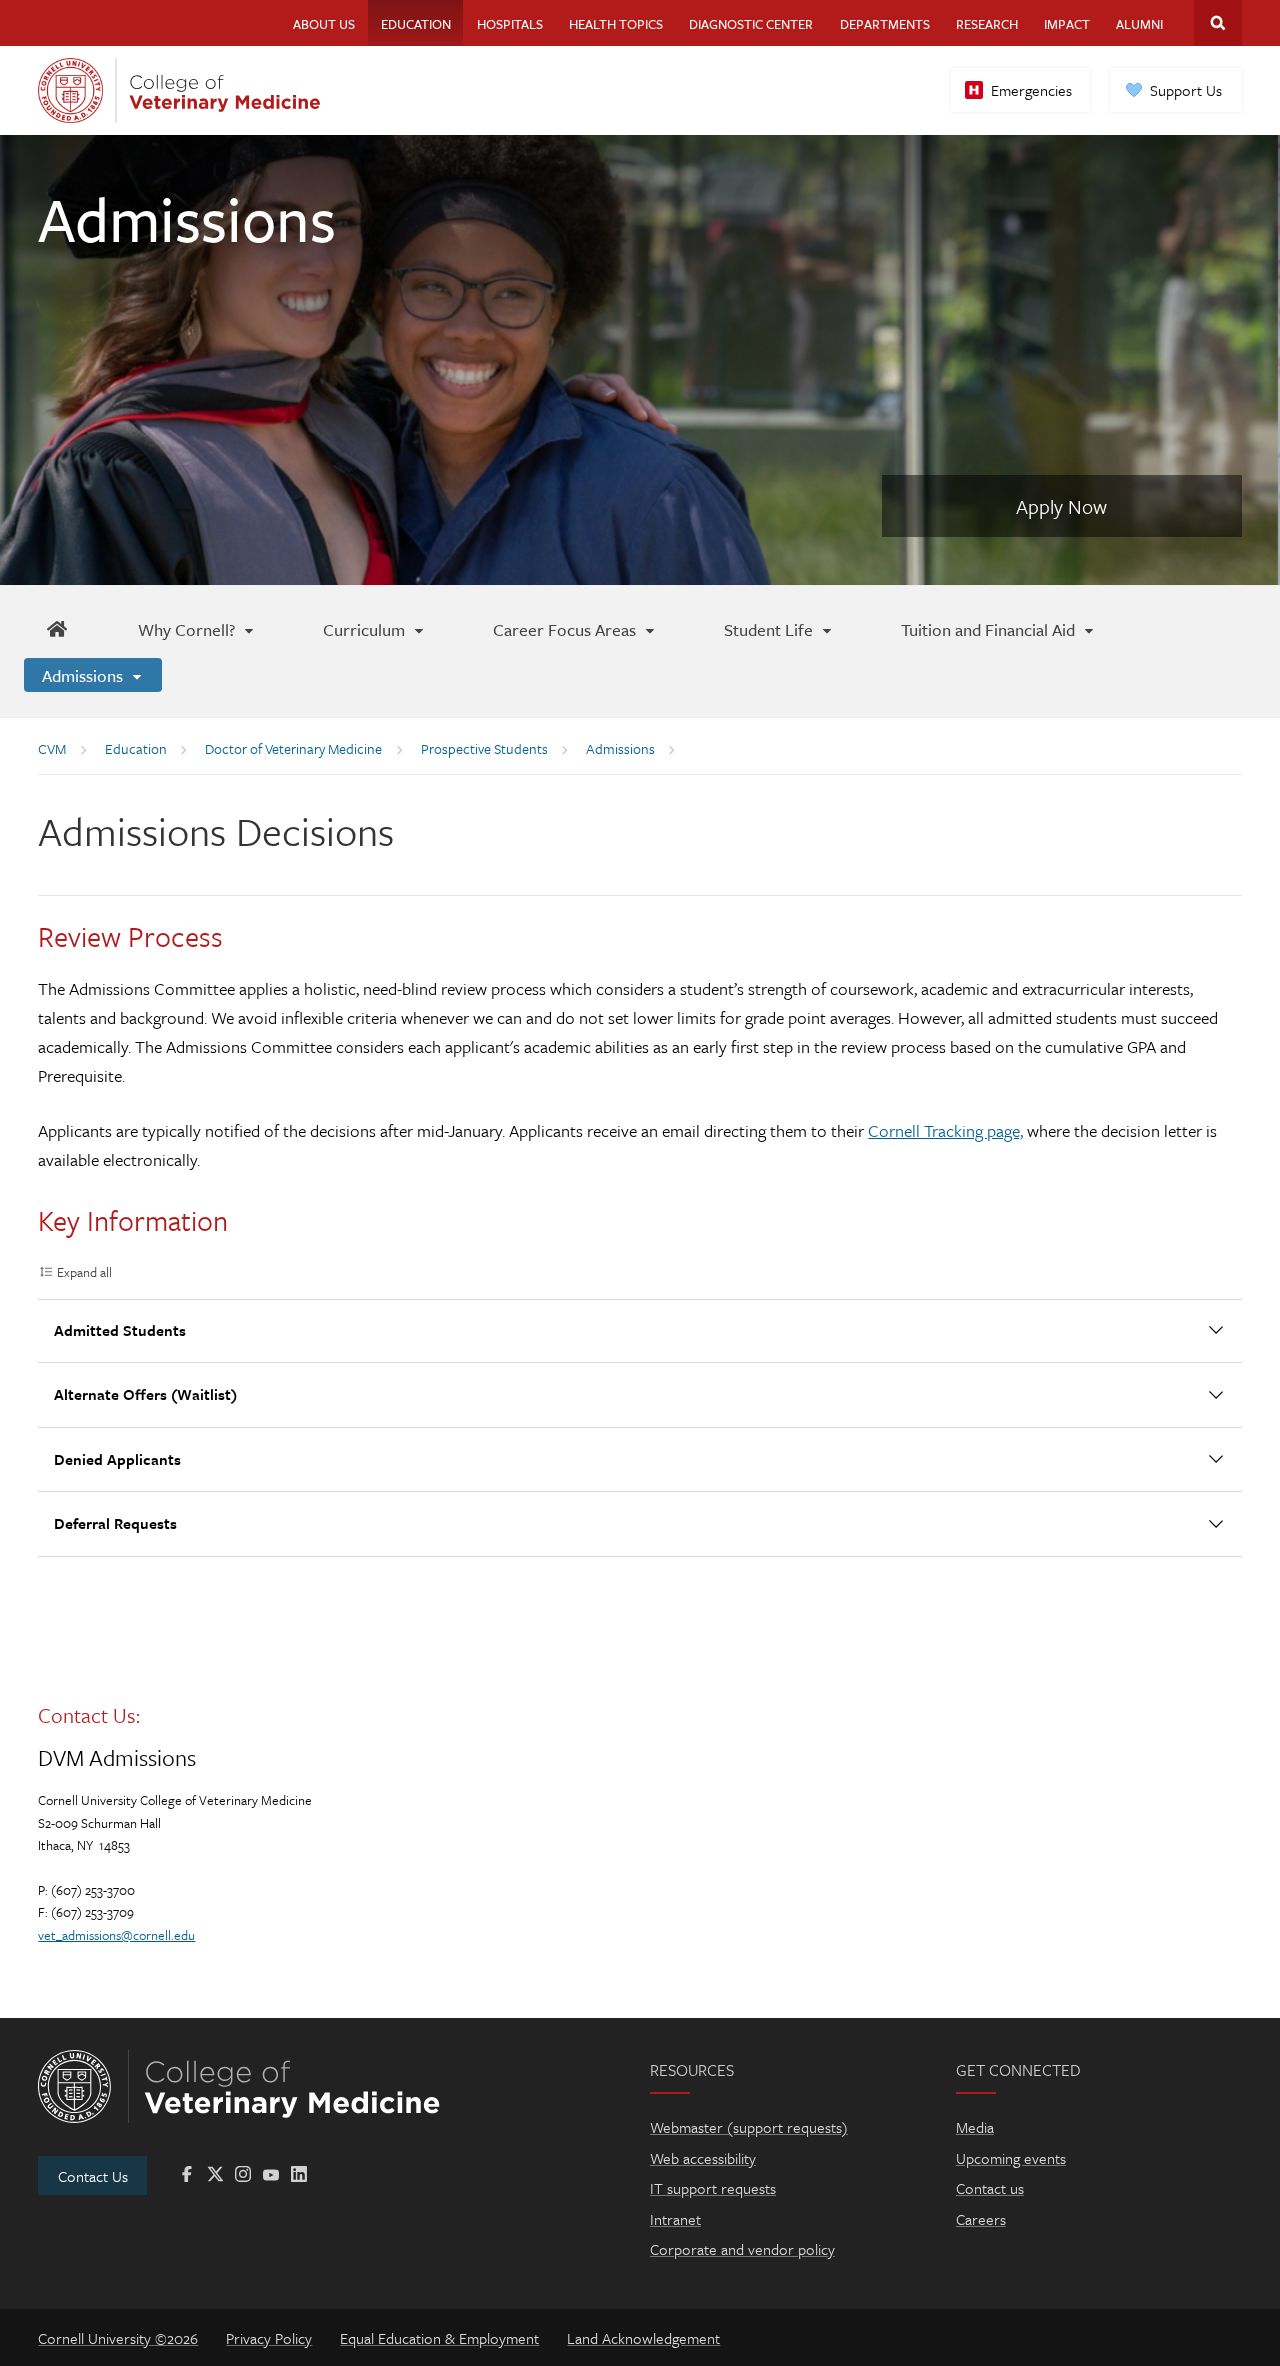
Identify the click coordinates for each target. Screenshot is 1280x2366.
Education (416, 24)
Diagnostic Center (751, 24)
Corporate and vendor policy (742, 2249)
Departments (885, 24)
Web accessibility (703, 2158)
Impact (1067, 24)
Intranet (675, 2219)
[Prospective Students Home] (56, 628)
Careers (981, 2219)
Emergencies (1031, 90)
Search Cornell (1218, 23)
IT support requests (713, 2188)
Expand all (84, 1272)
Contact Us (93, 2176)
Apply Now (1061, 506)
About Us (324, 24)
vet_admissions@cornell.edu (116, 1935)
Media (975, 2127)
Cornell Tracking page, (945, 1130)
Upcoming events (1011, 2158)
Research (987, 24)
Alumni (1139, 24)
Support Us (1186, 90)
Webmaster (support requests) (749, 2127)
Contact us (990, 2188)
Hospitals (510, 24)
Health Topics (616, 24)
